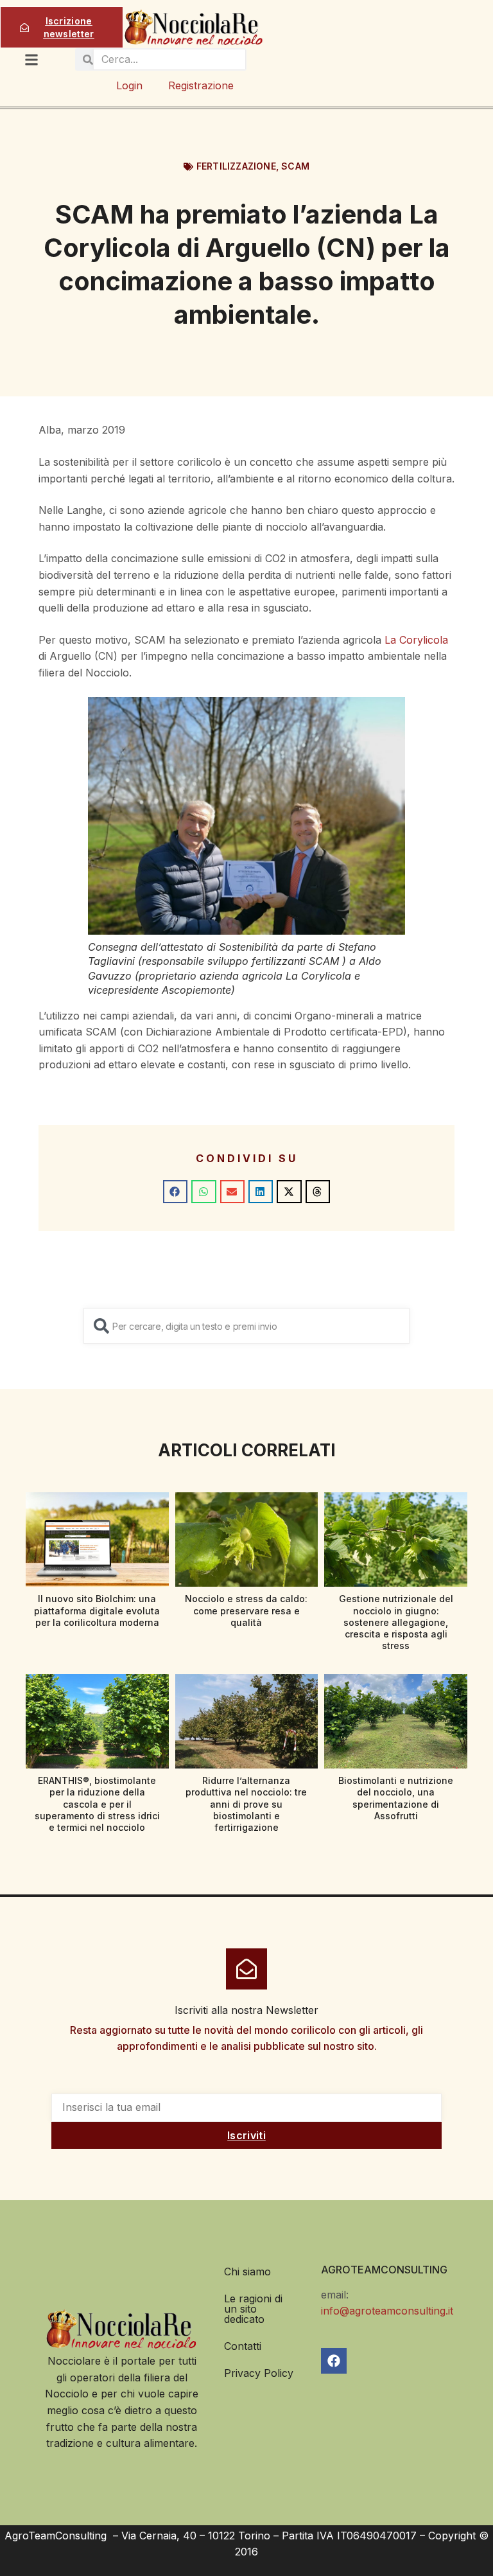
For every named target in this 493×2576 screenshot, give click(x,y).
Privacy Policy (259, 2373)
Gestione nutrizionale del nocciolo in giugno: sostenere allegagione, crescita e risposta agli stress (396, 1622)
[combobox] (246, 1326)
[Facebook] (334, 2361)
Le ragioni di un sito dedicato (253, 2309)
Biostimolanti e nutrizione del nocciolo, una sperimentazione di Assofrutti (396, 1798)
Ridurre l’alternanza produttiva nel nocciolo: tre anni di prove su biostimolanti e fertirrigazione (246, 1804)
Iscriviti (246, 2135)
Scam (295, 166)
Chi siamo (247, 2272)
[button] (175, 1192)
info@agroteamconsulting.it (387, 2311)
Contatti (243, 2346)
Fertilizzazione (236, 166)
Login (129, 85)
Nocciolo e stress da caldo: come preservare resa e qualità (246, 1610)
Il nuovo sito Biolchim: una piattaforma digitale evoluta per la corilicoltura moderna (97, 1610)
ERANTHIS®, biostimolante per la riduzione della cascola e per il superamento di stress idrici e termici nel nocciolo (97, 1804)
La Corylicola (416, 640)
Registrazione (201, 85)
